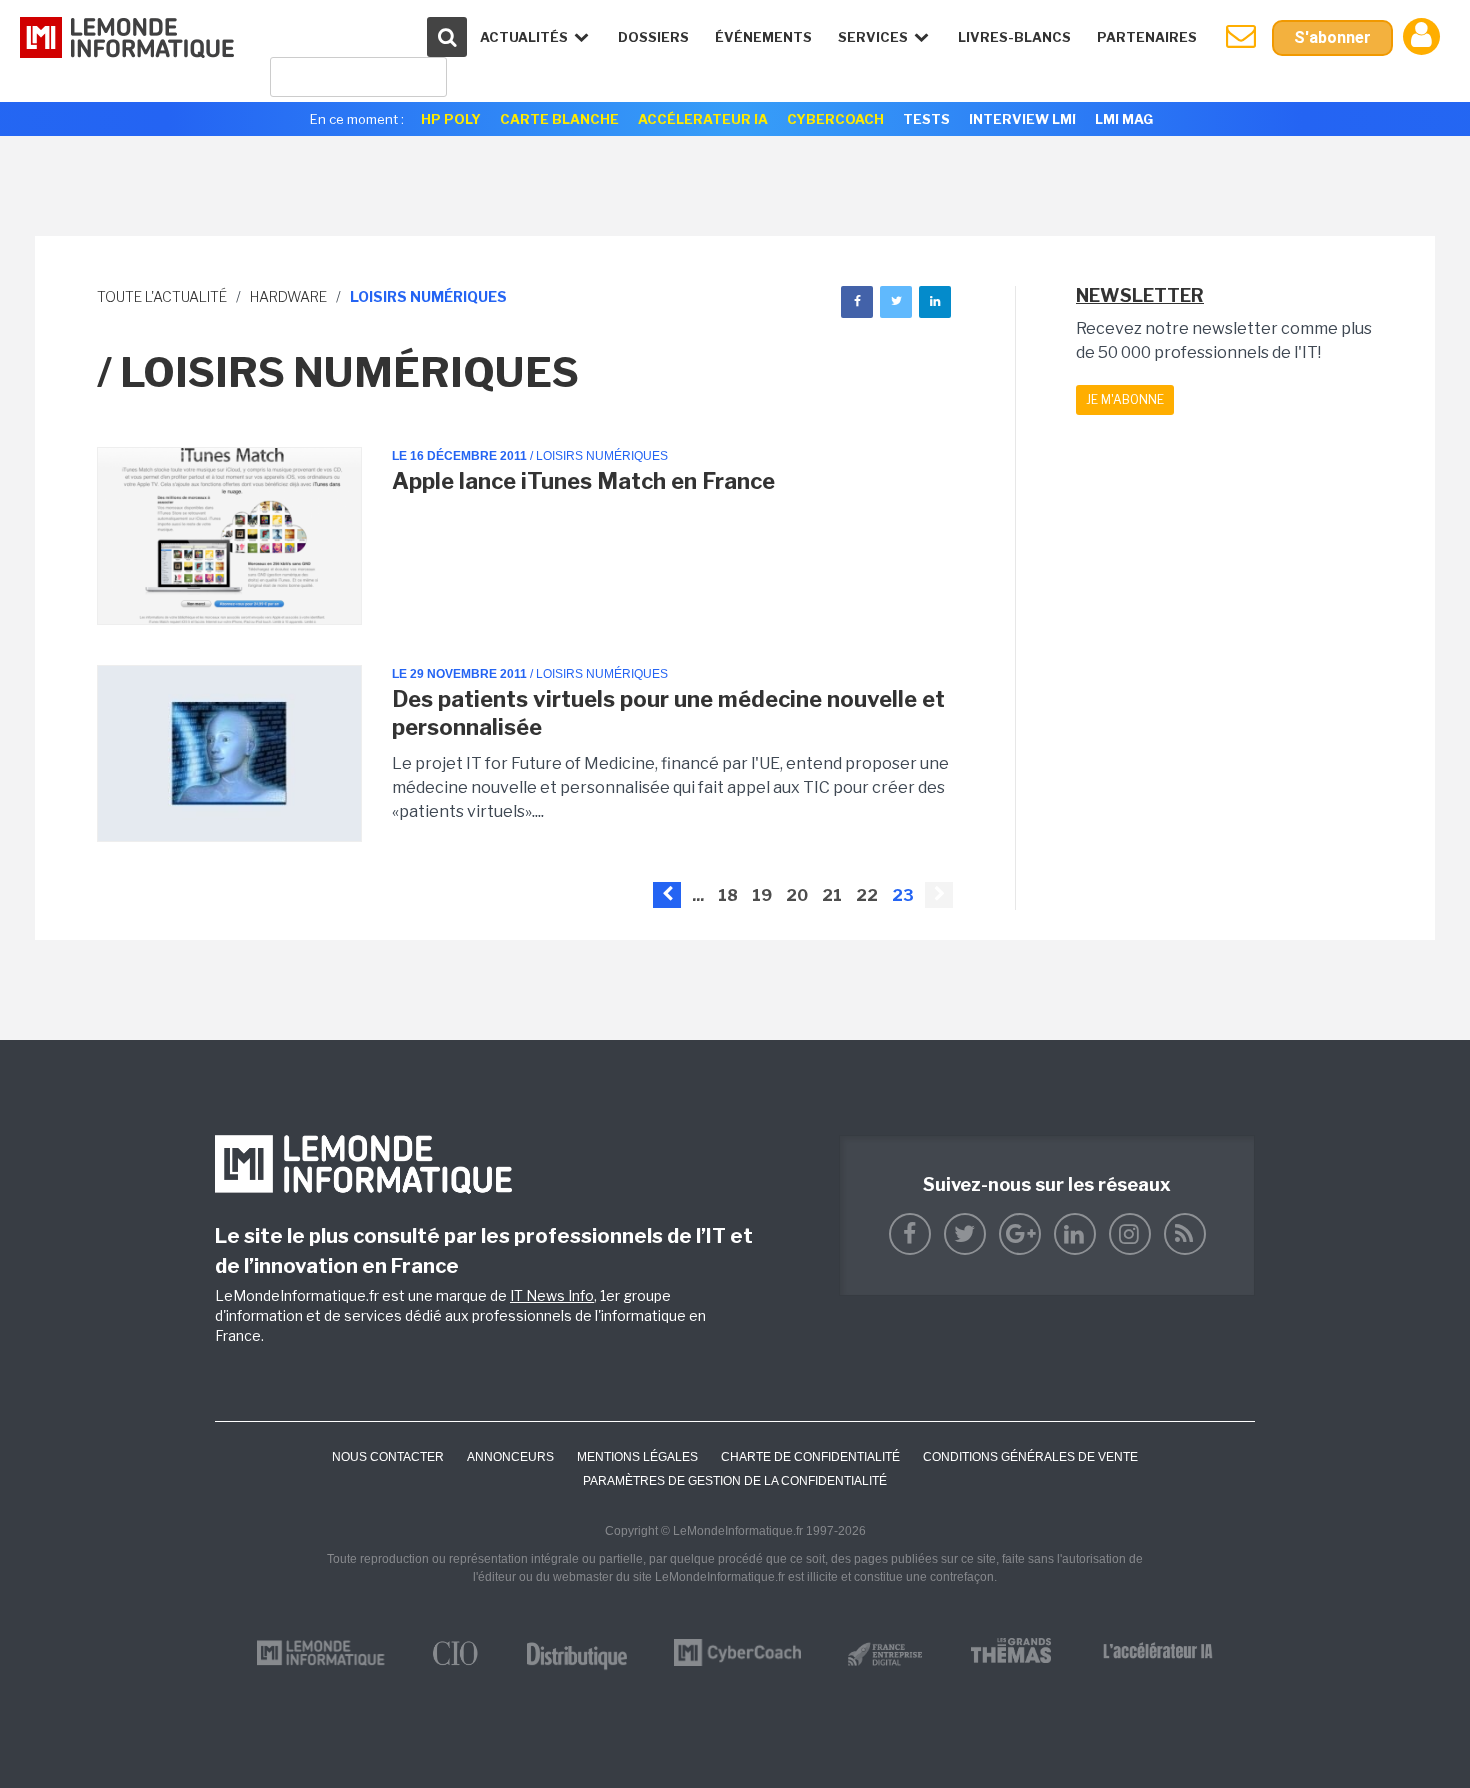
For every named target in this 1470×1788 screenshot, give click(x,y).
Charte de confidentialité (810, 1457)
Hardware (288, 296)
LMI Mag (1124, 119)
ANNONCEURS (510, 1457)
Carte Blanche (559, 119)
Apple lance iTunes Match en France (583, 481)
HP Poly (451, 119)
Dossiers (653, 37)
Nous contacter (388, 1457)
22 (867, 895)
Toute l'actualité (162, 296)
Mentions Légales (637, 1457)
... (698, 895)
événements (763, 37)
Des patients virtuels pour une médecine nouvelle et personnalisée (668, 713)
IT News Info (552, 1295)
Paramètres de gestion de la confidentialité (735, 1481)
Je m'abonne (1125, 399)
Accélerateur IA (703, 119)
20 (797, 895)
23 (903, 895)
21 (832, 895)
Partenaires (1147, 37)
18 (728, 895)
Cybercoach (835, 119)
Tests (926, 119)
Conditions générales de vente (1030, 1457)
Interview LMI (1022, 119)
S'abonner (1332, 37)
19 (762, 895)
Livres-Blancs (1014, 37)
